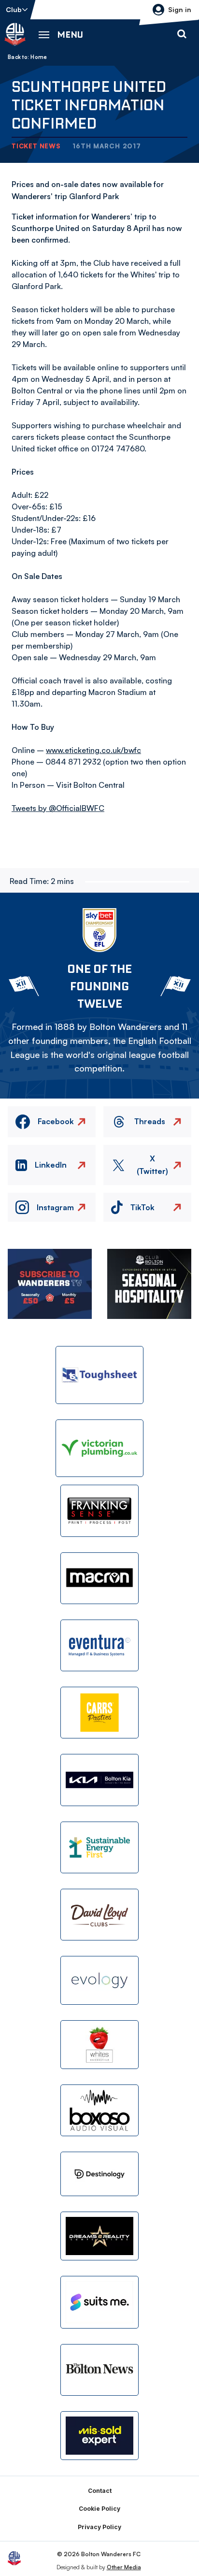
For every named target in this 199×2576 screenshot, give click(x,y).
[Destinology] (99, 2174)
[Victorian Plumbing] (99, 1448)
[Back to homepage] (15, 34)
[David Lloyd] (99, 1915)
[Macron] (99, 1578)
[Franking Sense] (99, 1511)
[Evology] (99, 1980)
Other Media (124, 2567)
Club (14, 9)
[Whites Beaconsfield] (99, 2045)
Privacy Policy (99, 2527)
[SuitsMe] (99, 2302)
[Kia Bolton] (99, 1780)
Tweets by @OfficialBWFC (58, 808)
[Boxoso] (99, 2110)
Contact (100, 2491)
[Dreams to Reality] (99, 2236)
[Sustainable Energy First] (99, 1847)
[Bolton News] (99, 2370)
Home (39, 57)
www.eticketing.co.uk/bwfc (93, 750)
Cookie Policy (99, 2509)
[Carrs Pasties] (99, 1713)
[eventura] (99, 1645)
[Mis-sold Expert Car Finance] (99, 2436)
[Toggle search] (182, 34)
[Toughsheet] (99, 1375)
